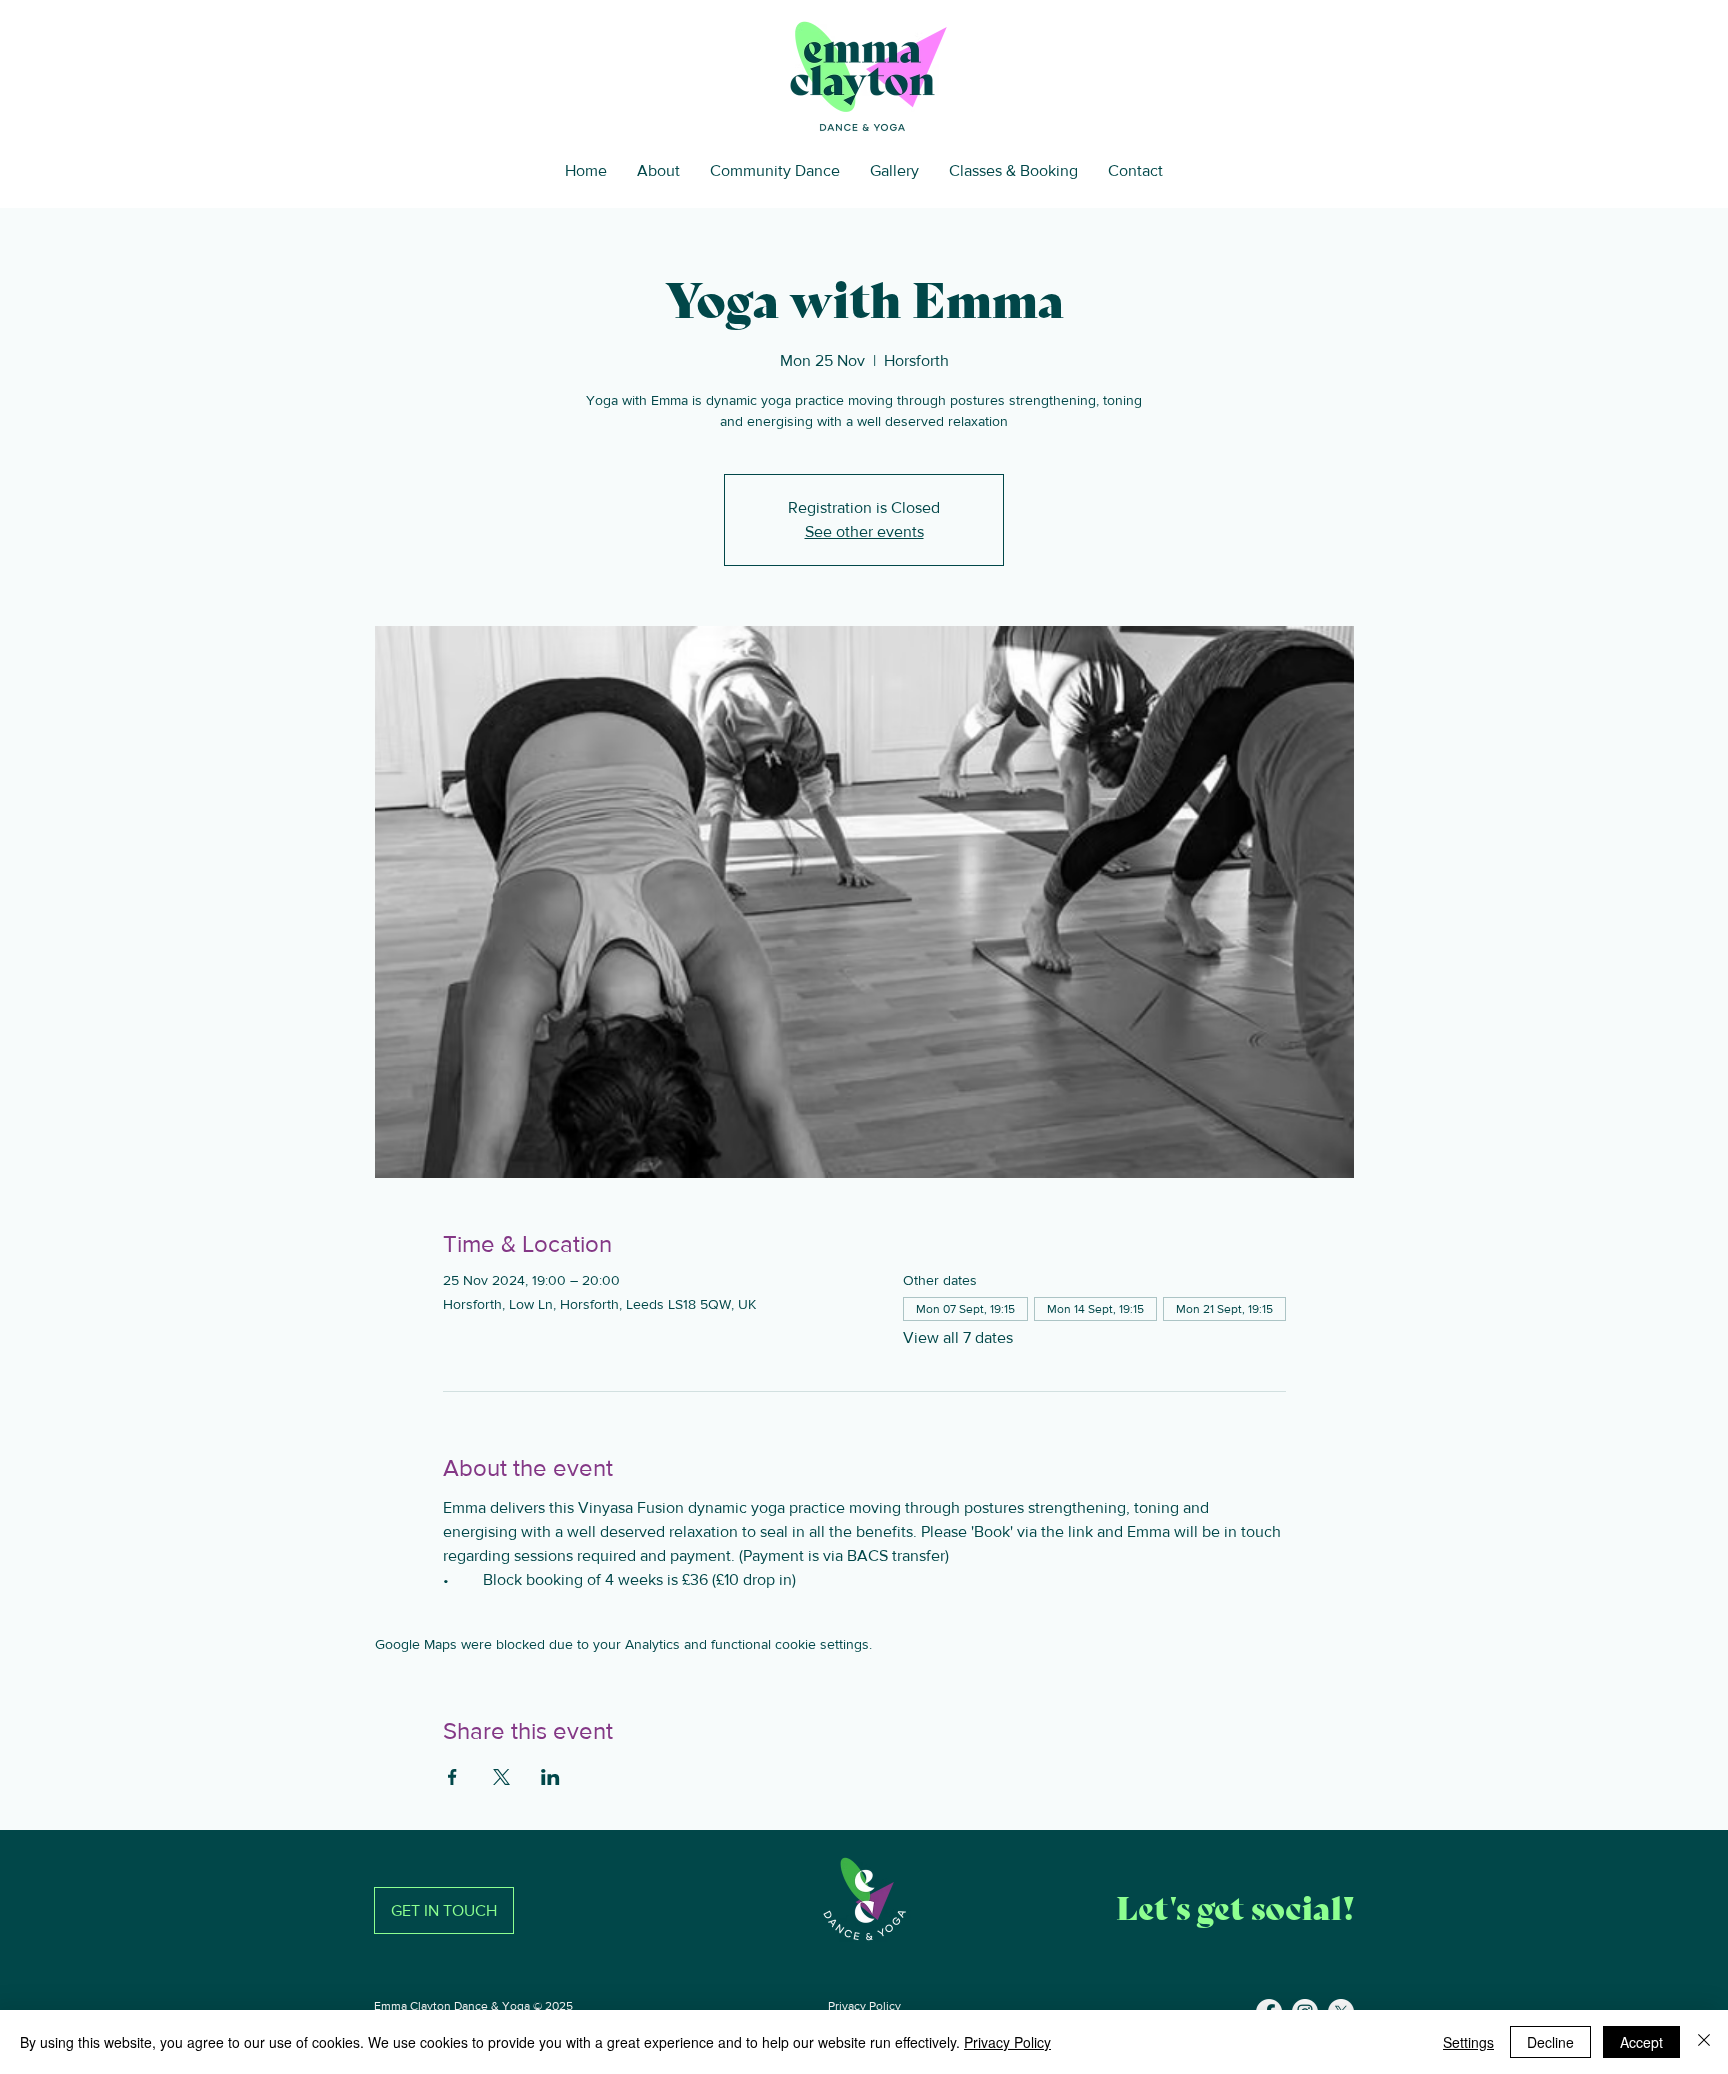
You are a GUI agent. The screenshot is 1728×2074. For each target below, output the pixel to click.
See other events (864, 531)
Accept (1641, 2042)
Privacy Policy (864, 2006)
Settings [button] (1468, 2042)
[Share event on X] (501, 1777)
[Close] (1704, 2042)
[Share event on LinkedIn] (550, 1777)
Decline (1550, 2042)
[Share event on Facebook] (452, 1777)
